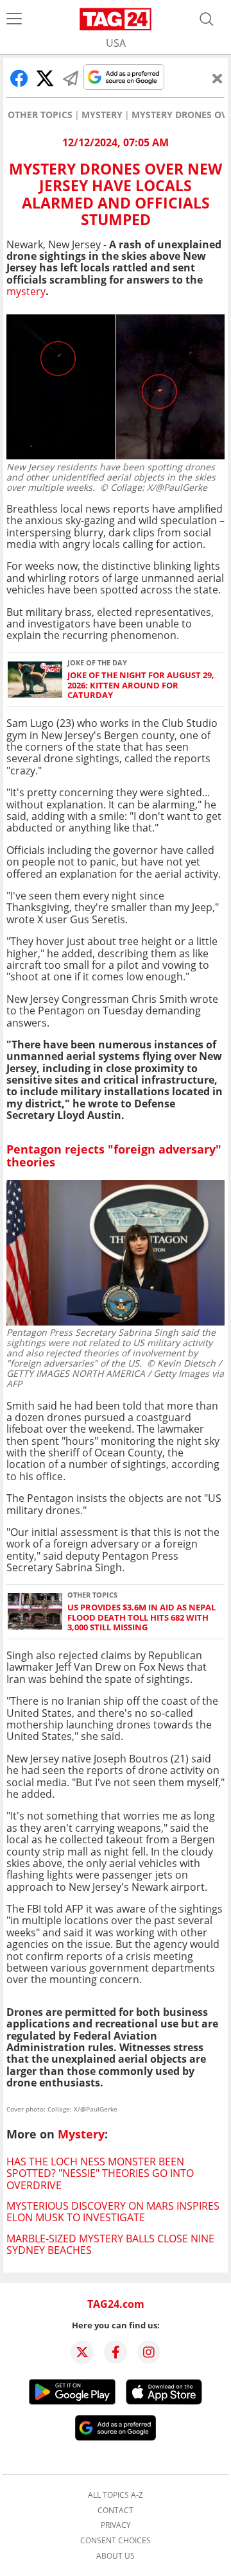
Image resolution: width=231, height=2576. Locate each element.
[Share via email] (71, 78)
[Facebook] (116, 2352)
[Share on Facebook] (19, 78)
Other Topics (40, 115)
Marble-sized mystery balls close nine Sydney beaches (110, 2244)
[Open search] (207, 19)
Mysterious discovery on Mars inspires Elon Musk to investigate (113, 2212)
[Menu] (14, 19)
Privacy (116, 2525)
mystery (26, 291)
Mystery (102, 115)
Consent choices (116, 2541)
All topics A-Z (116, 2495)
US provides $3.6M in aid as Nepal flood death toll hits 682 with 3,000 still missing (141, 1617)
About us (116, 2556)
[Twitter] (82, 2352)
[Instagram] (149, 2352)
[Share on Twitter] (45, 78)
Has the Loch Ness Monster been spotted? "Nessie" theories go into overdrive (100, 2173)
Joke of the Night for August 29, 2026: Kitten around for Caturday (141, 685)
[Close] (218, 78)
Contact (116, 2511)
